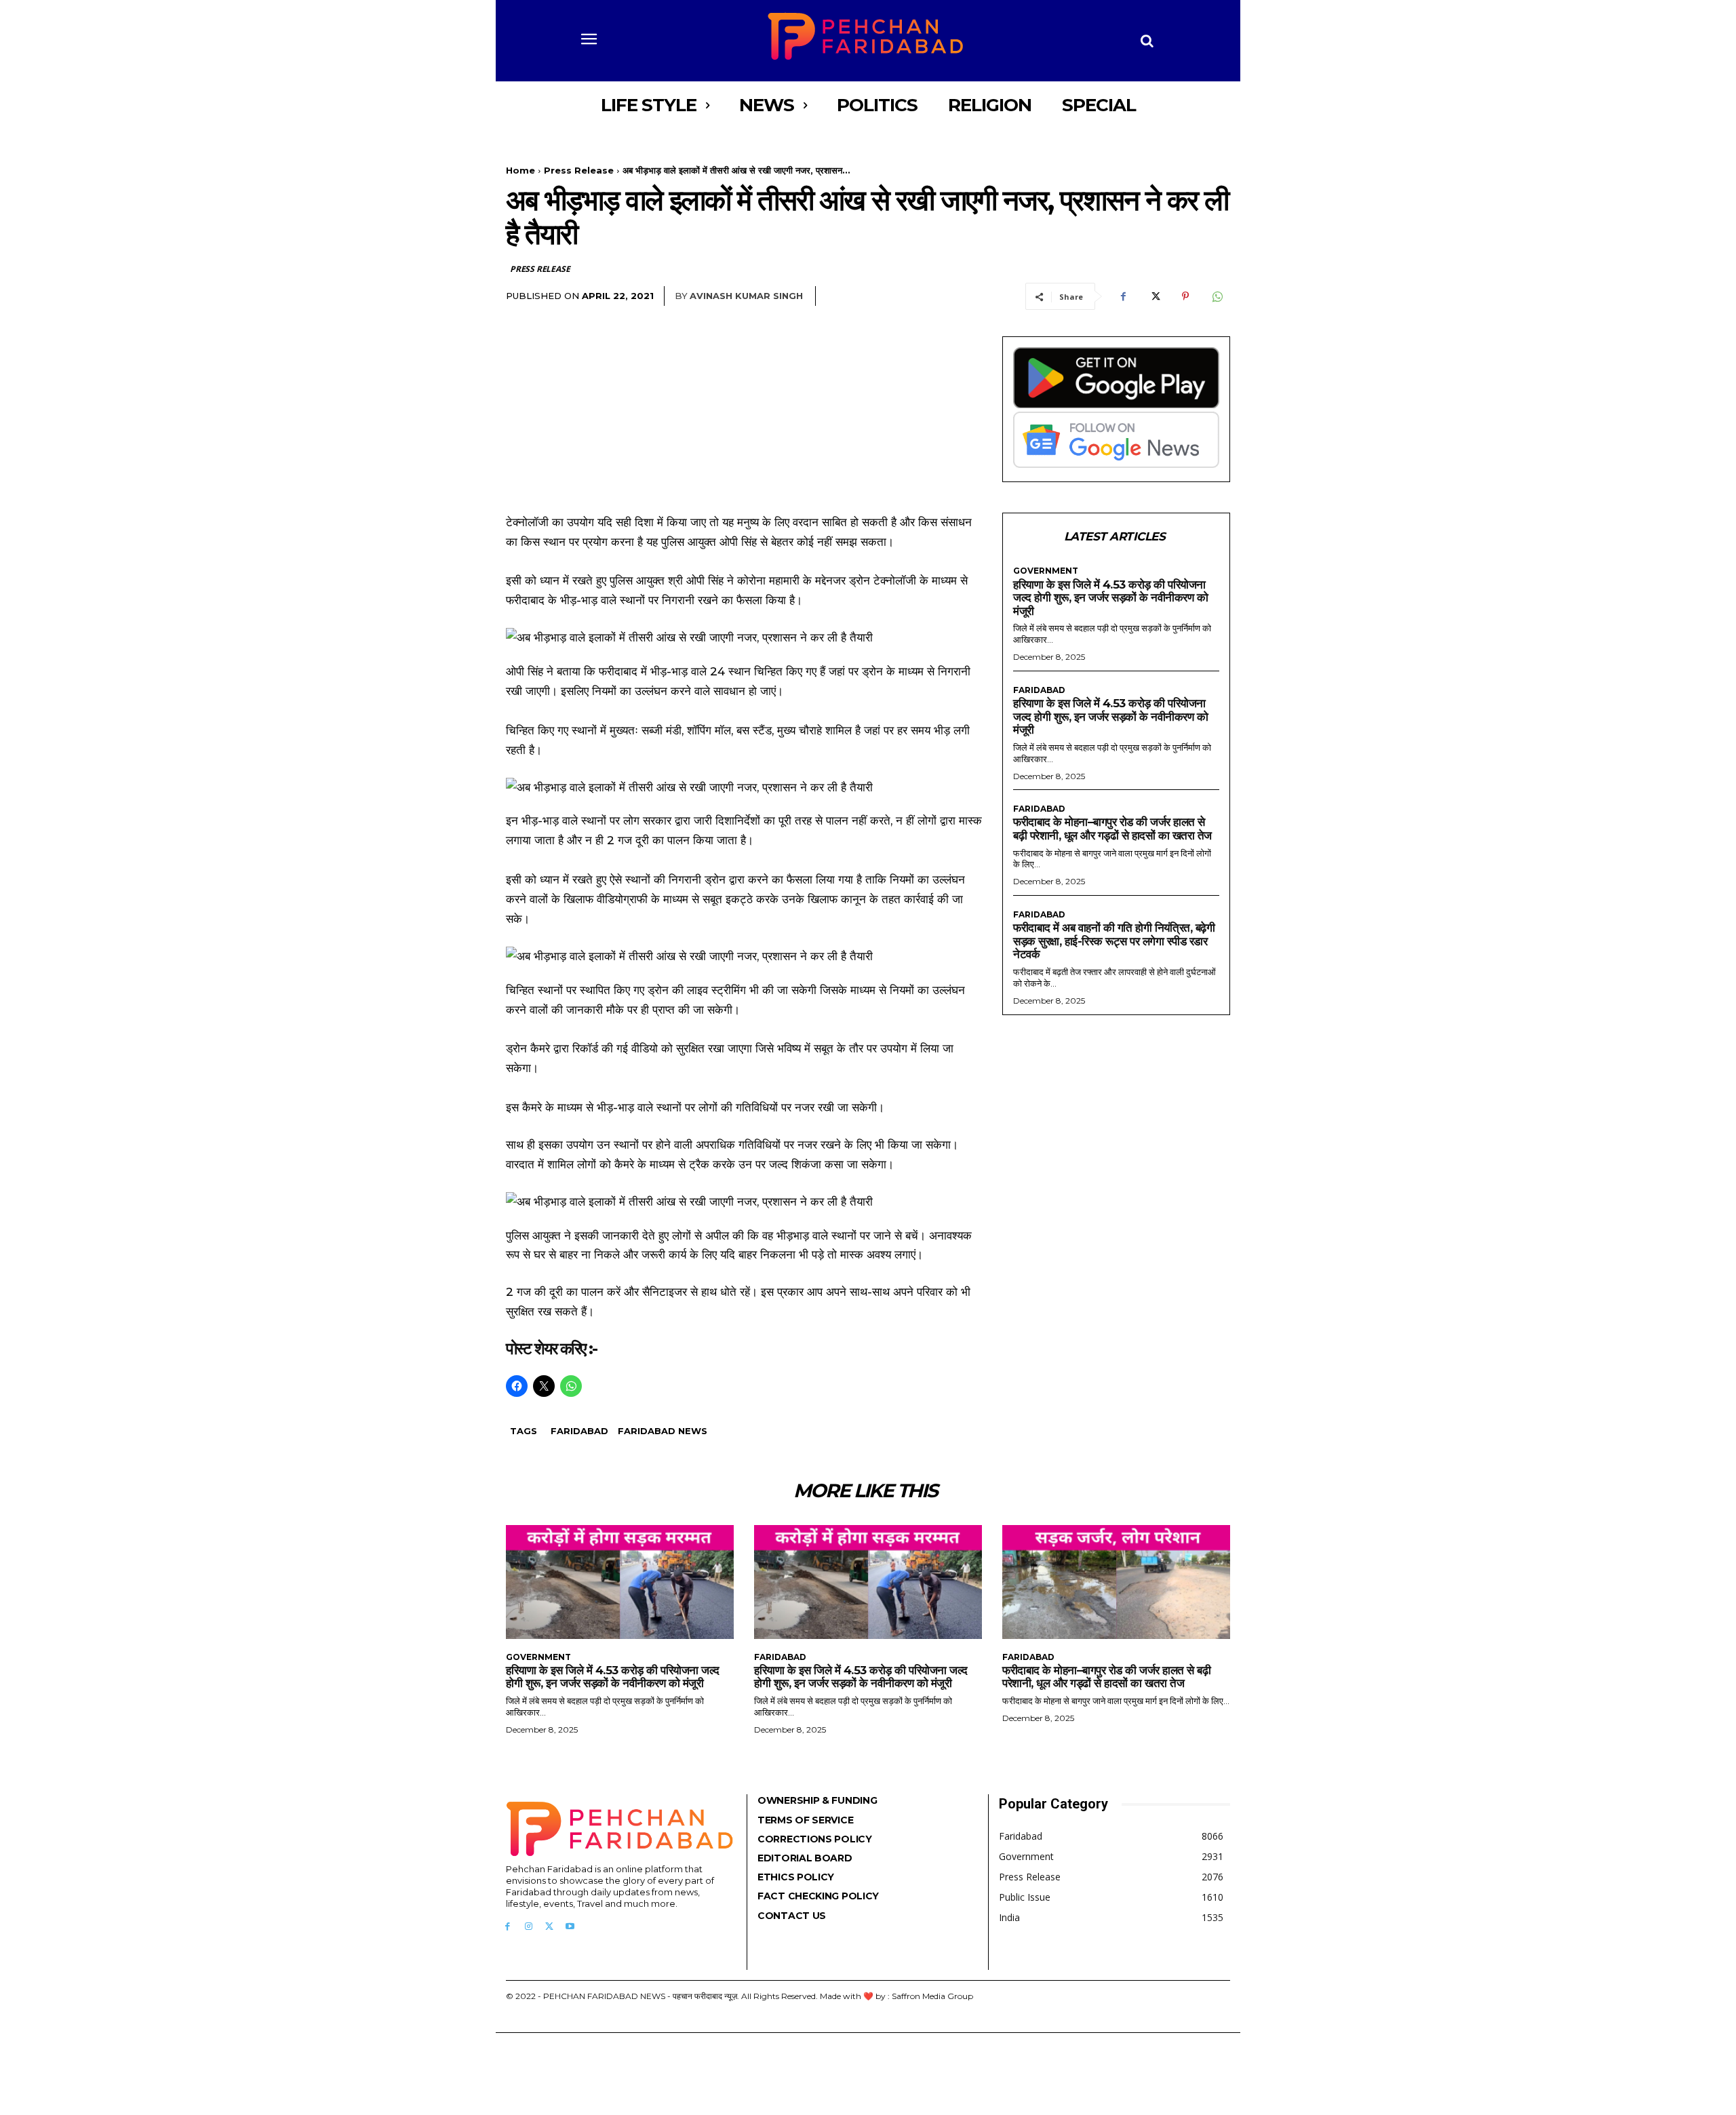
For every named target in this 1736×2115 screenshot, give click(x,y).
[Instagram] (529, 1927)
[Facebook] (1123, 296)
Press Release (579, 170)
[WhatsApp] (1217, 296)
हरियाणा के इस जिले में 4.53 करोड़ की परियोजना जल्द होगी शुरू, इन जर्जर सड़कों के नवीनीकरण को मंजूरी (1110, 598)
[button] (1147, 41)
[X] (1154, 296)
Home (520, 170)
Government (1046, 571)
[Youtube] (570, 1927)
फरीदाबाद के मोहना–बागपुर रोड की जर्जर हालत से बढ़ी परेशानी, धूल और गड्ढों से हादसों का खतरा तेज (1112, 829)
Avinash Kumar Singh (746, 296)
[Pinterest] (1185, 296)
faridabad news (663, 1431)
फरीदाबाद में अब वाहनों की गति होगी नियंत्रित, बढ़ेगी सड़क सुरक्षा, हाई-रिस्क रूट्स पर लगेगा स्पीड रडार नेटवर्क (1114, 941)
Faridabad (579, 1431)
